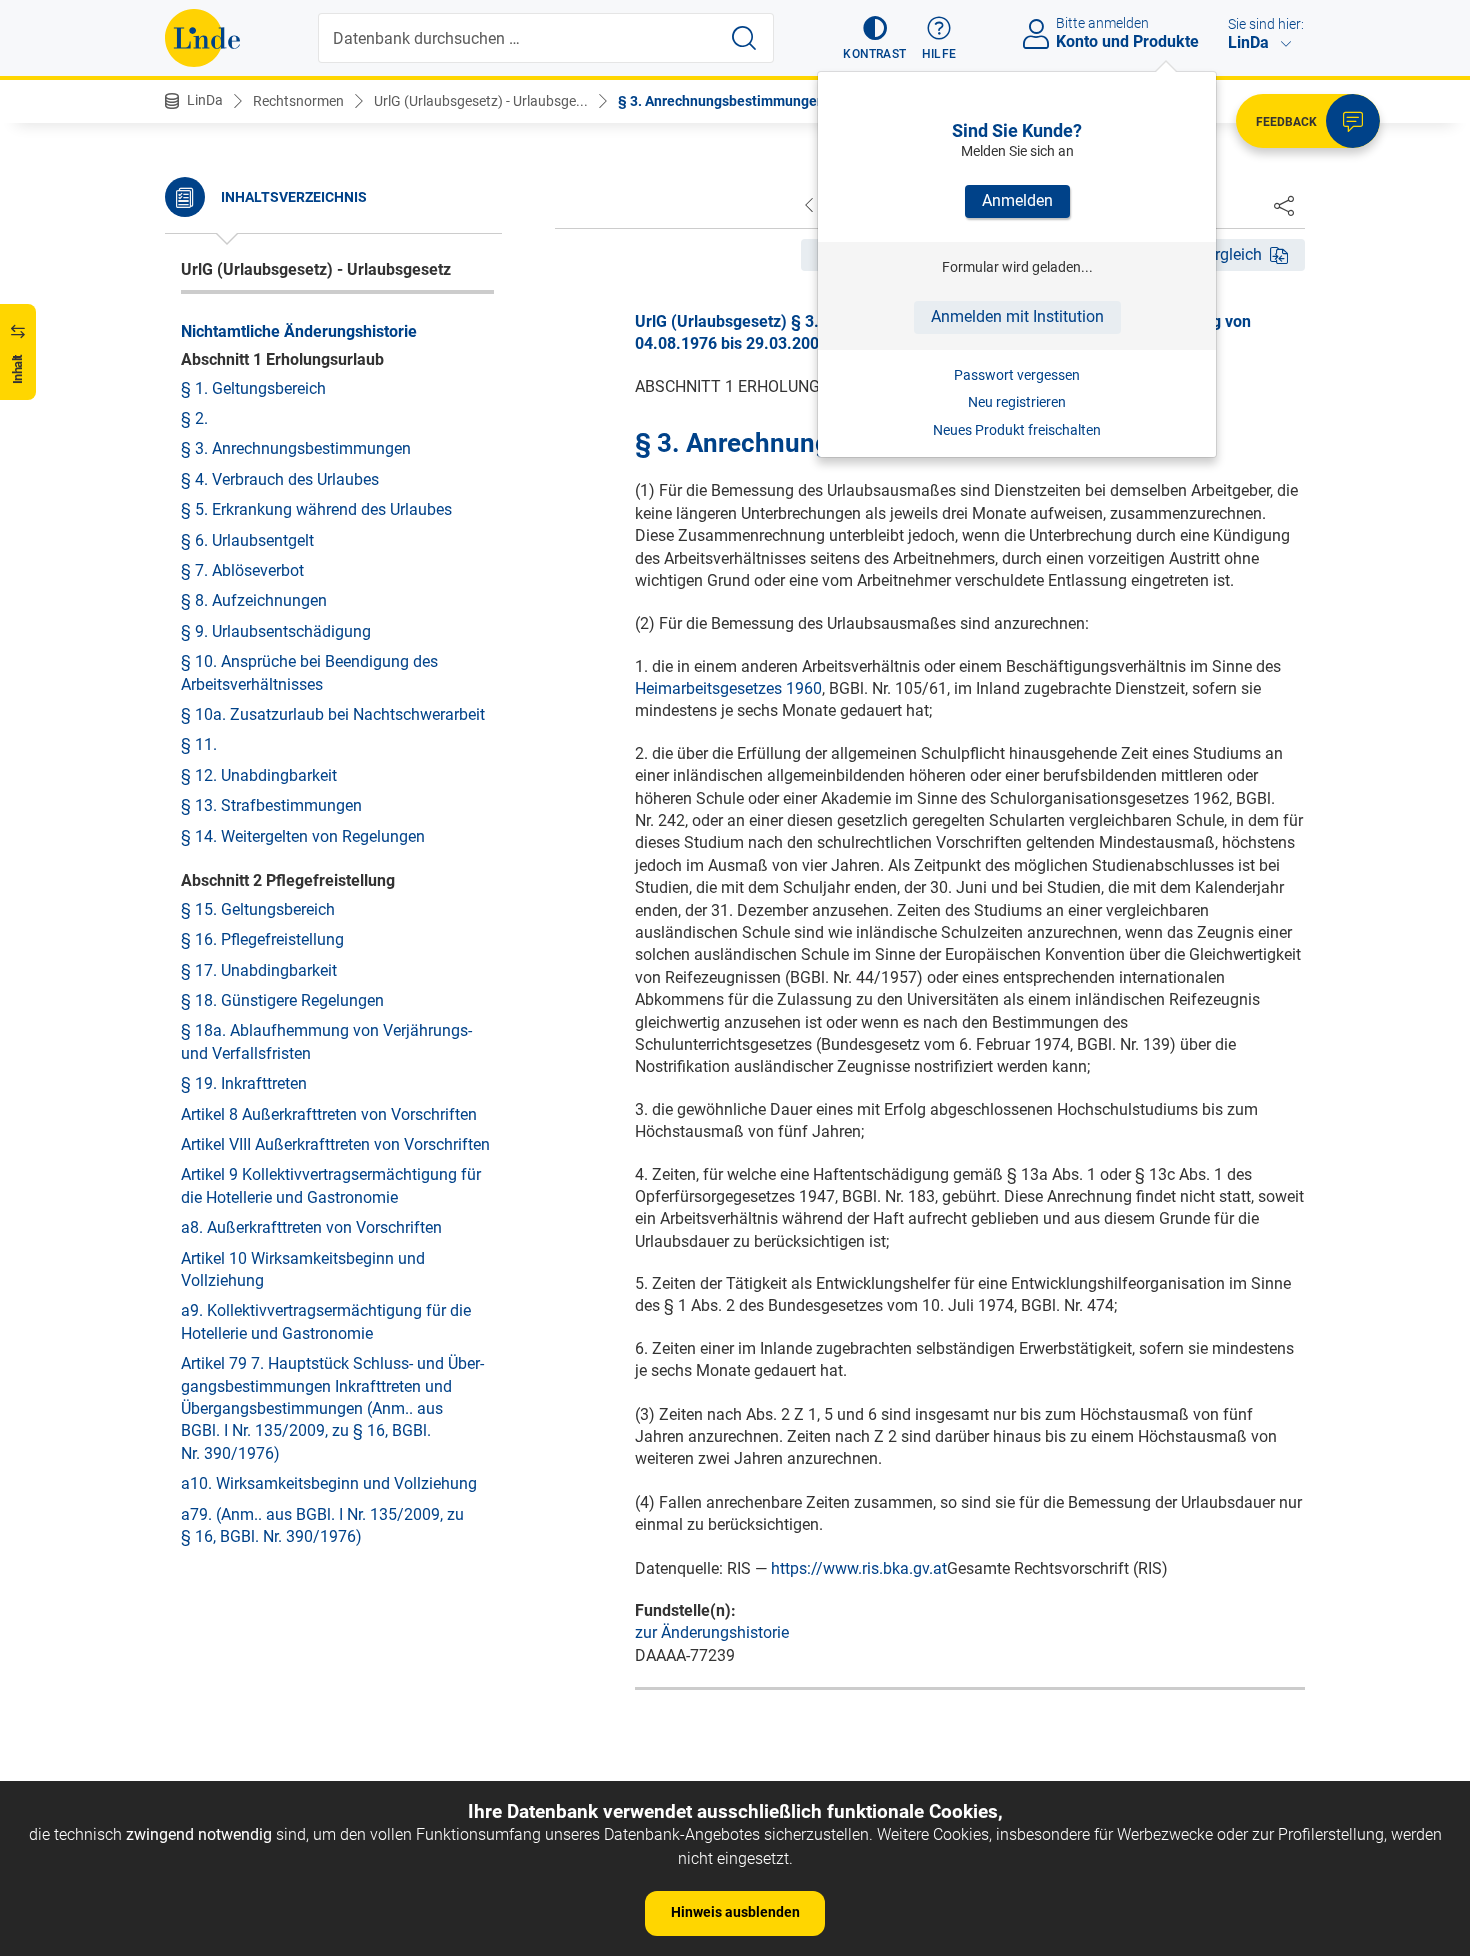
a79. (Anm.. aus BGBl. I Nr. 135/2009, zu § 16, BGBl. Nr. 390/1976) (322, 1524)
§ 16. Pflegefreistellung (262, 939)
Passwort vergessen (1017, 375)
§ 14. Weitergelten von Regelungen (303, 835)
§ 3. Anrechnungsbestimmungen (721, 101)
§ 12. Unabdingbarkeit (259, 774)
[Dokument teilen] (1284, 205)
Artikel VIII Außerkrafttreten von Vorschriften (335, 1143)
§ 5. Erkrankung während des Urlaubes (316, 509)
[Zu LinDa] (202, 38)
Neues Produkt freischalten (1017, 430)
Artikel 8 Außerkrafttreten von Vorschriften (329, 1113)
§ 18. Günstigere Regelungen (282, 999)
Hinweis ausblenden (735, 1912)
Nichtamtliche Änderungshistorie (299, 330)
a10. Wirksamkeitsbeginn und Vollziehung (329, 1482)
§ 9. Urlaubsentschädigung (276, 630)
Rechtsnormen (298, 101)
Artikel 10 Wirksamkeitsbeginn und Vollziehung (303, 1268)
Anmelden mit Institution (1017, 316)
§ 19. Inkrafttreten (244, 1083)
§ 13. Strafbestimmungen (271, 804)
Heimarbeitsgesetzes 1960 (728, 688)
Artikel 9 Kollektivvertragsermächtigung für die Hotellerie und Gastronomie (331, 1185)
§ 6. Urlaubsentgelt (247, 539)
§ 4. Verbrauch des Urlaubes (280, 478)
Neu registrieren (1017, 402)
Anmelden (1017, 200)
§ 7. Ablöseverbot (242, 569)
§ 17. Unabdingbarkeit (259, 969)
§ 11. (199, 744)
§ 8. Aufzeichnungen (254, 600)
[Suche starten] (744, 38)
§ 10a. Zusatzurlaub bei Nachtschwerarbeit (333, 713)
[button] (874, 38)
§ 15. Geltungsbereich (258, 908)
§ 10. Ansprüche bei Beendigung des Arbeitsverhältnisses (309, 672)
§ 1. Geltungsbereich (253, 387)
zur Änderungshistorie (712, 1632)
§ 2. (194, 417)
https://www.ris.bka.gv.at (859, 1568)
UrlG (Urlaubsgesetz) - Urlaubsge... (481, 101)
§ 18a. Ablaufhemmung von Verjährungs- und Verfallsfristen (326, 1041)
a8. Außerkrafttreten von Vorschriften (311, 1227)
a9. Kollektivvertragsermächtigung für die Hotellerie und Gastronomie (326, 1321)
